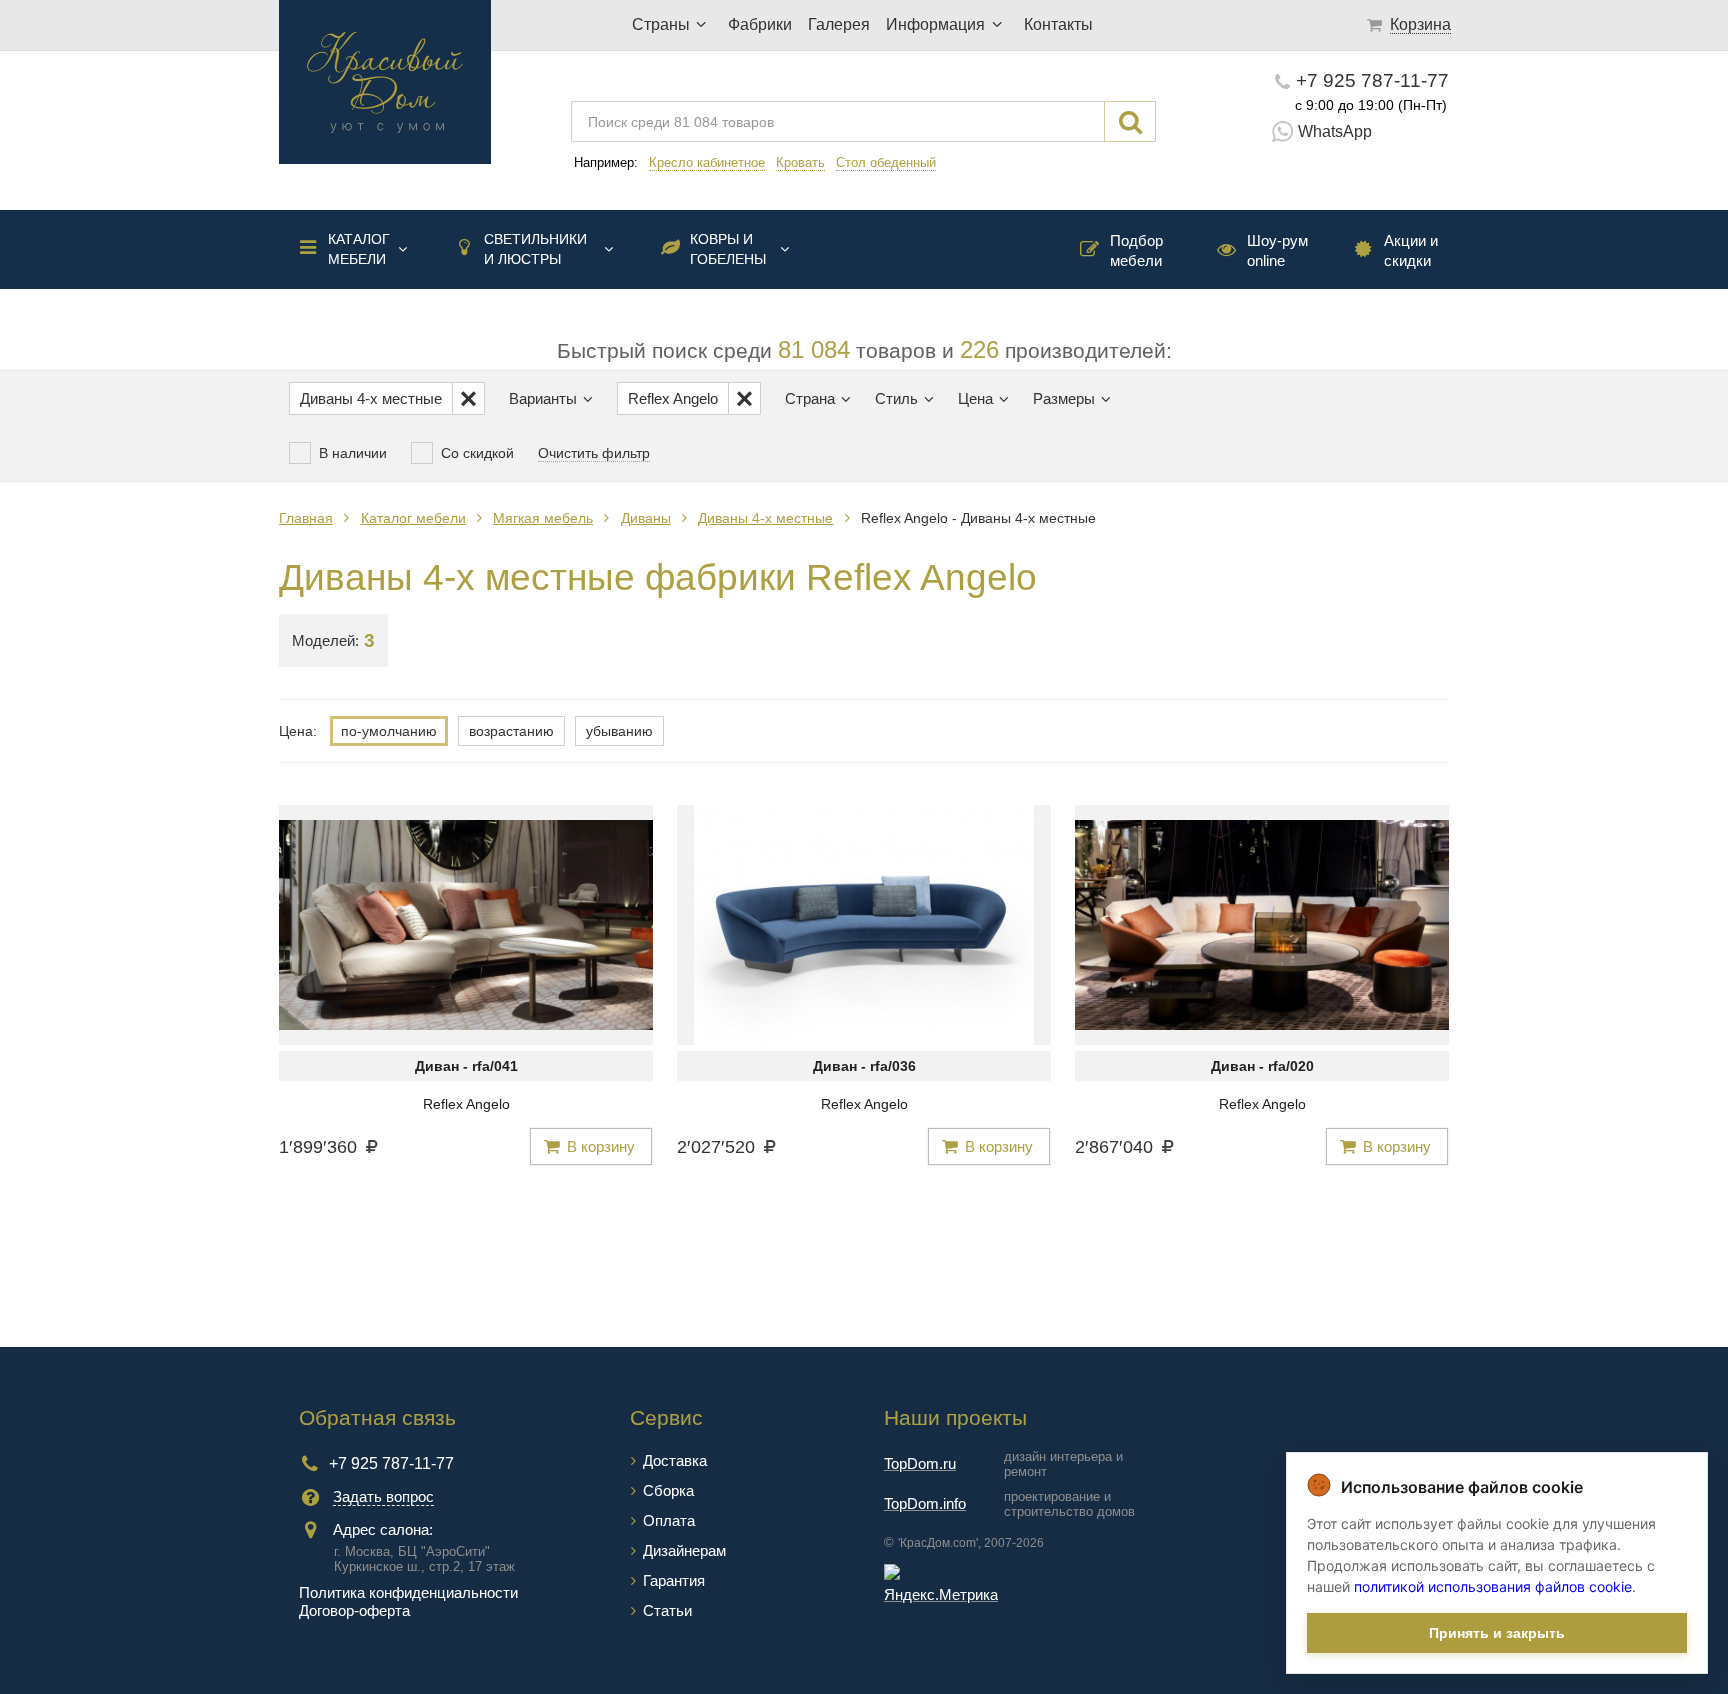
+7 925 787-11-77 (1372, 80)
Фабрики (760, 24)
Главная (306, 518)
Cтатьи (667, 1610)
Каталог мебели (359, 249)
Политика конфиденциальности (408, 1592)
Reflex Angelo (466, 1104)
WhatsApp (1335, 131)
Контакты (1058, 24)
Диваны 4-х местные (765, 518)
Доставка (675, 1460)
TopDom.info (925, 1503)
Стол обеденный (886, 162)
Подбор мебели (1136, 250)
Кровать (800, 162)
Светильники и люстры (535, 249)
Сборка (668, 1490)
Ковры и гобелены (728, 249)
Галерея (839, 24)
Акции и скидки (1411, 250)
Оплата (669, 1520)
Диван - (466, 1066)
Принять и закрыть (1497, 1633)
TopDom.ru (920, 1463)
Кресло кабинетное (707, 162)
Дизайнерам (684, 1550)
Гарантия (674, 1580)
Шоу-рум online (1277, 250)
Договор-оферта (354, 1610)
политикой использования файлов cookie (1493, 1586)
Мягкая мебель (543, 518)
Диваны (646, 518)
